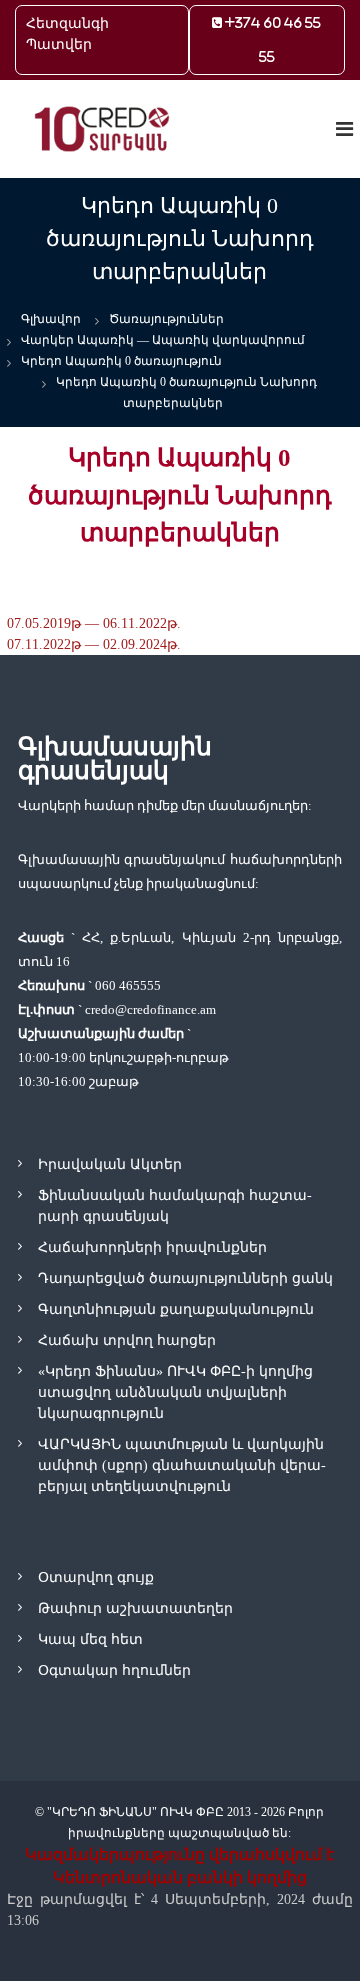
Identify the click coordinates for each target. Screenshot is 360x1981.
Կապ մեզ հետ (90, 1639)
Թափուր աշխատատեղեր (135, 1608)
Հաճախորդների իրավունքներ (152, 1247)
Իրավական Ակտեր (110, 1164)
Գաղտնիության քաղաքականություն (176, 1309)
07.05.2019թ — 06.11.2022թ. (94, 623)
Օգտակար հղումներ (114, 1670)
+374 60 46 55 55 (271, 40)
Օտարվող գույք (96, 1577)
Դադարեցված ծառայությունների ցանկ (185, 1278)
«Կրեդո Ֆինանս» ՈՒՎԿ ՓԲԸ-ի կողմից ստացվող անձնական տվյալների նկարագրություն (175, 1392)
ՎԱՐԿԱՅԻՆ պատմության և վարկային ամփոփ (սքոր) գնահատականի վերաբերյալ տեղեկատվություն (182, 1465)
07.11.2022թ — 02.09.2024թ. (94, 644)
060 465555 (128, 985)
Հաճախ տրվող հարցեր (127, 1340)
